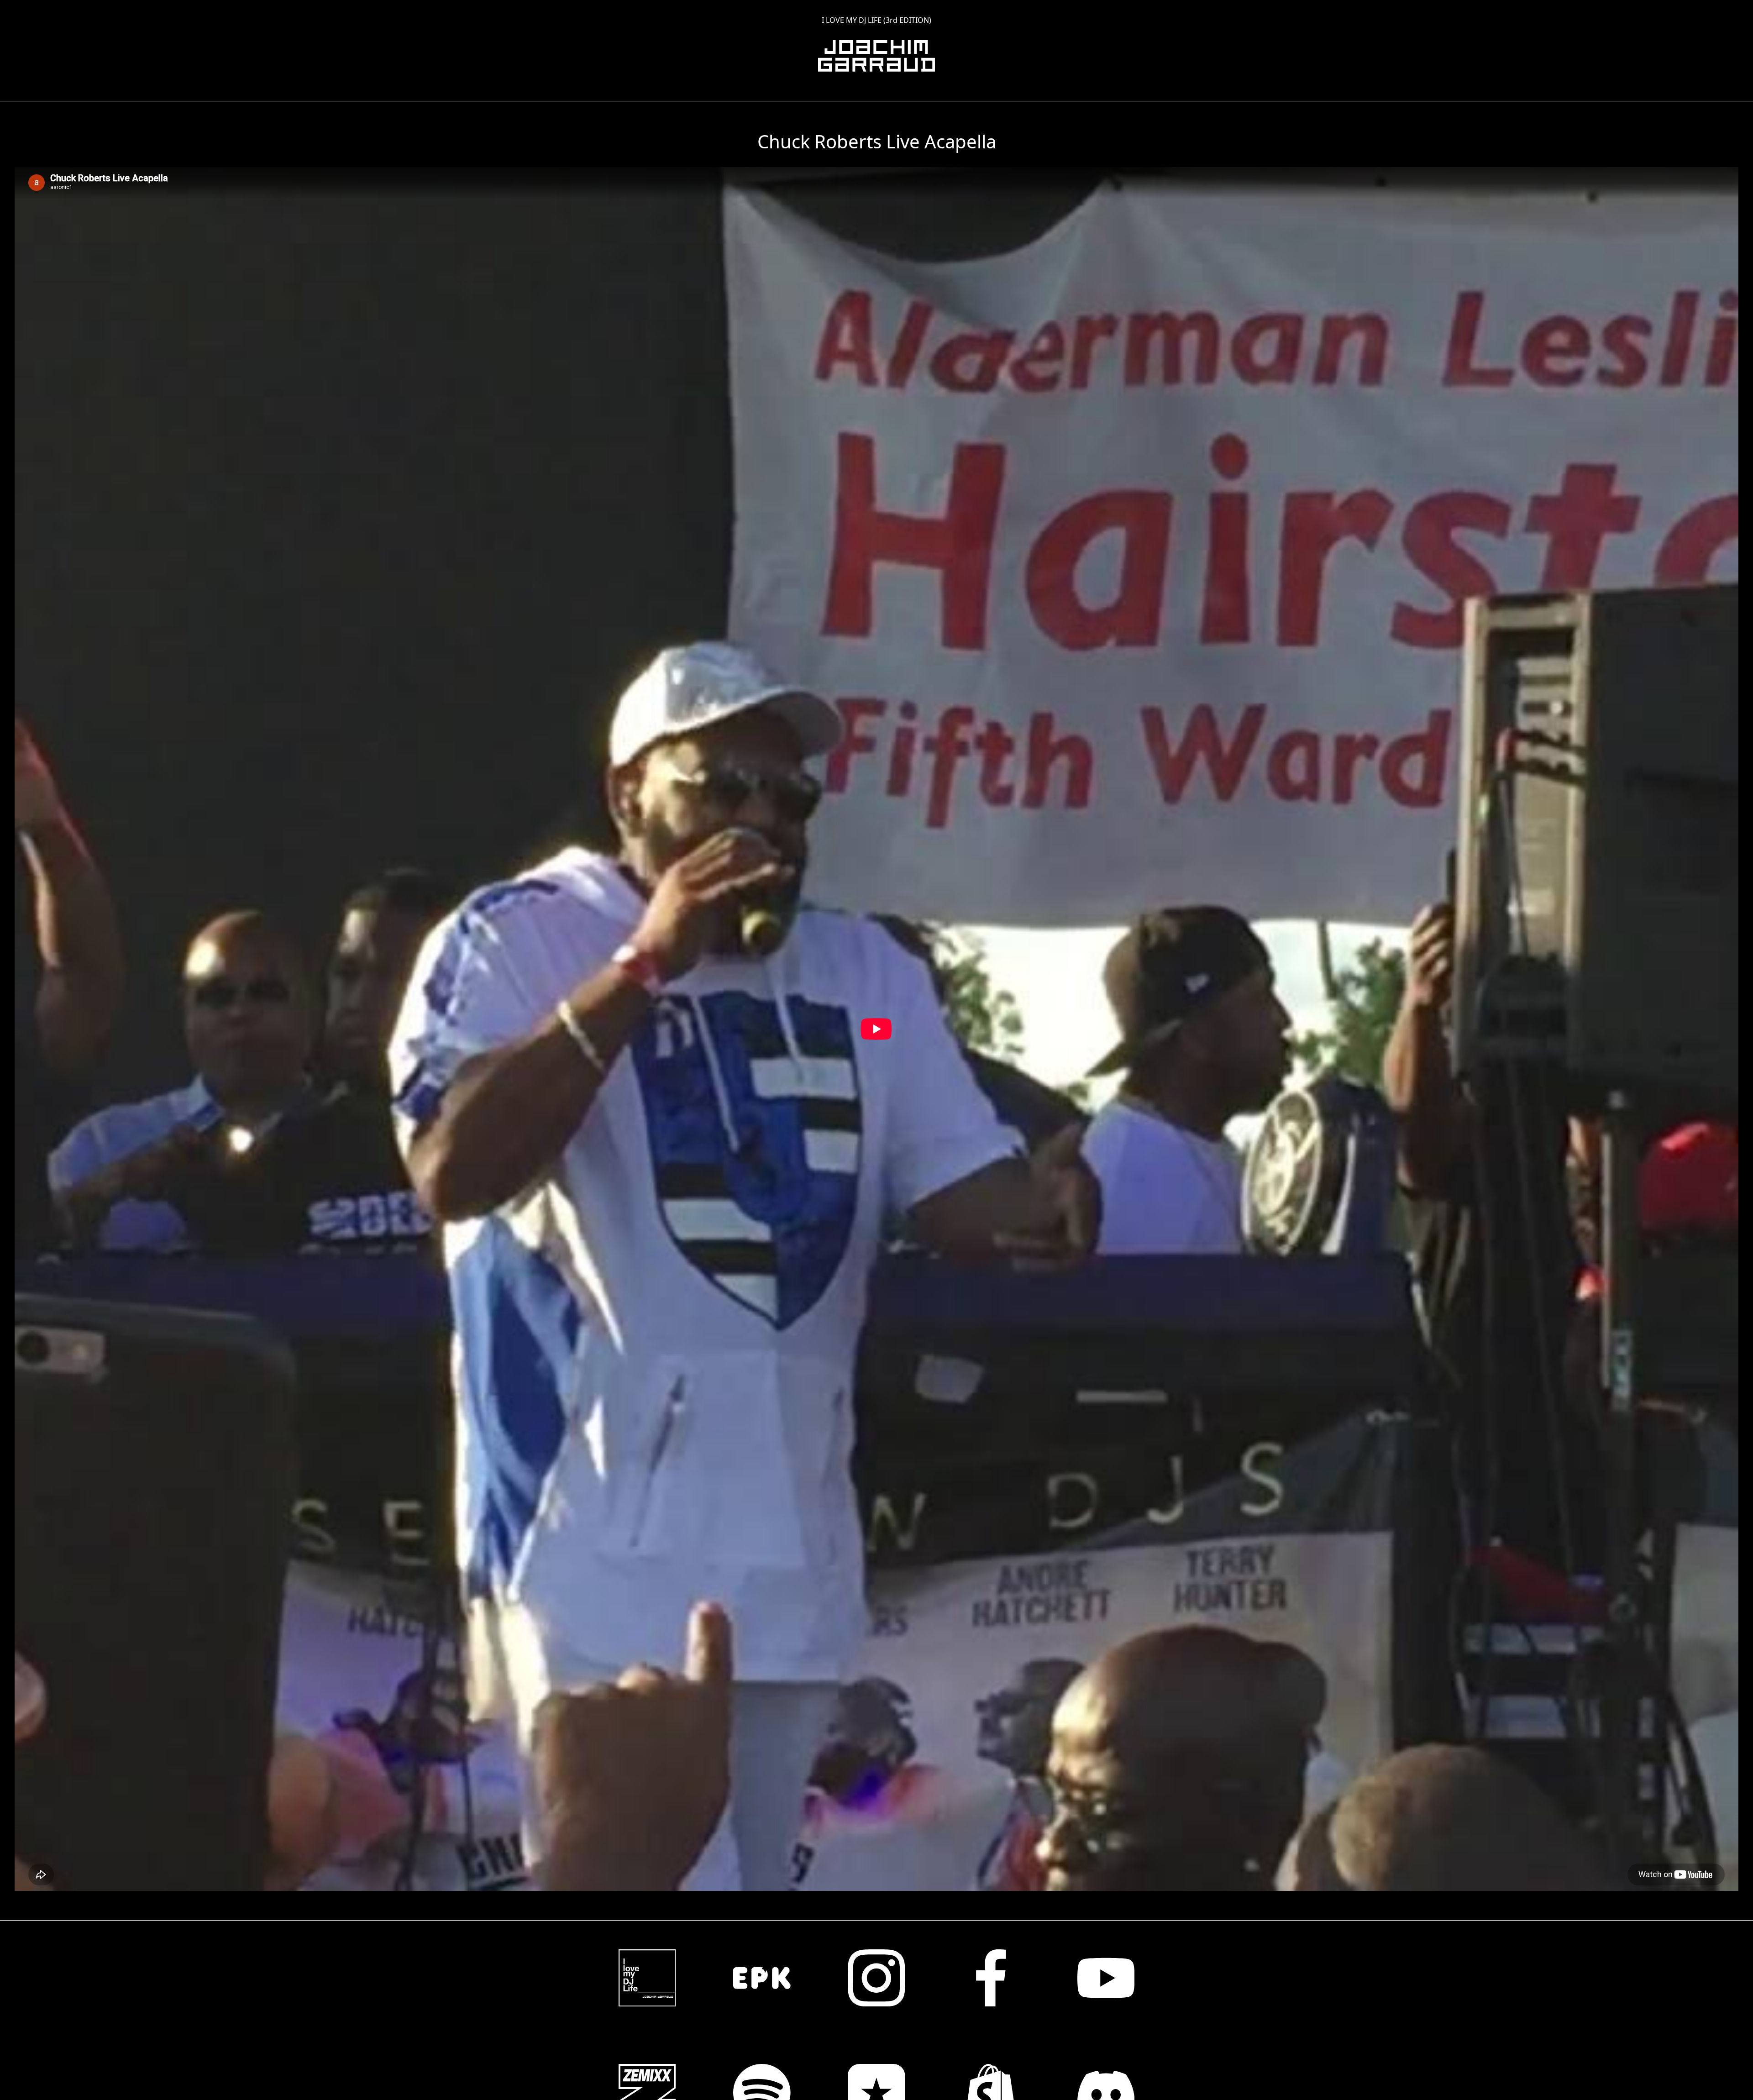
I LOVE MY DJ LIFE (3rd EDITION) (876, 20)
